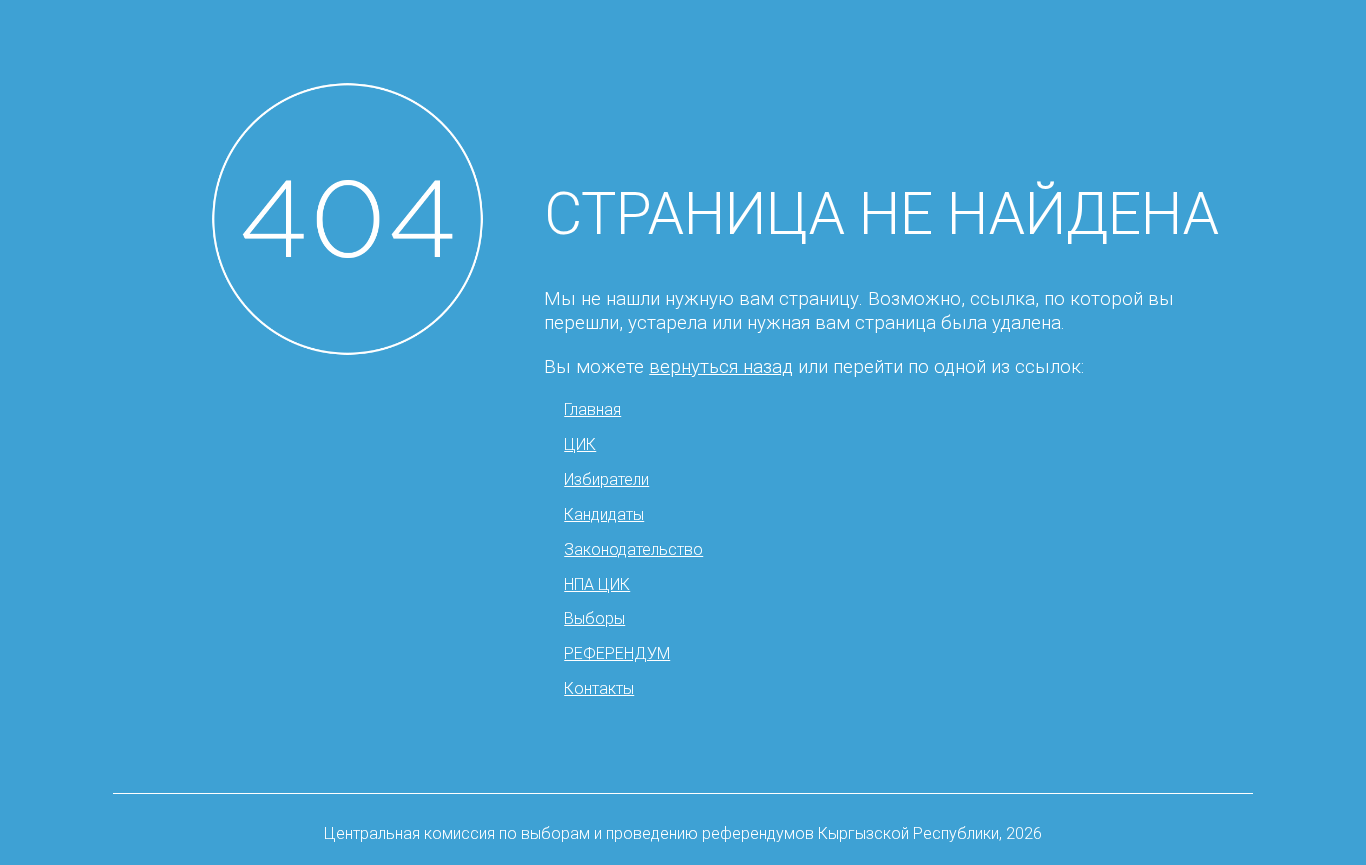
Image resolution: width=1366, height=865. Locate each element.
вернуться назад (721, 367)
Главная (592, 409)
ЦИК (580, 444)
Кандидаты (604, 514)
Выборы (594, 618)
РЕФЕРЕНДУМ (617, 653)
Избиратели (606, 479)
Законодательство (633, 549)
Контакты (599, 688)
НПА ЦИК (597, 584)
